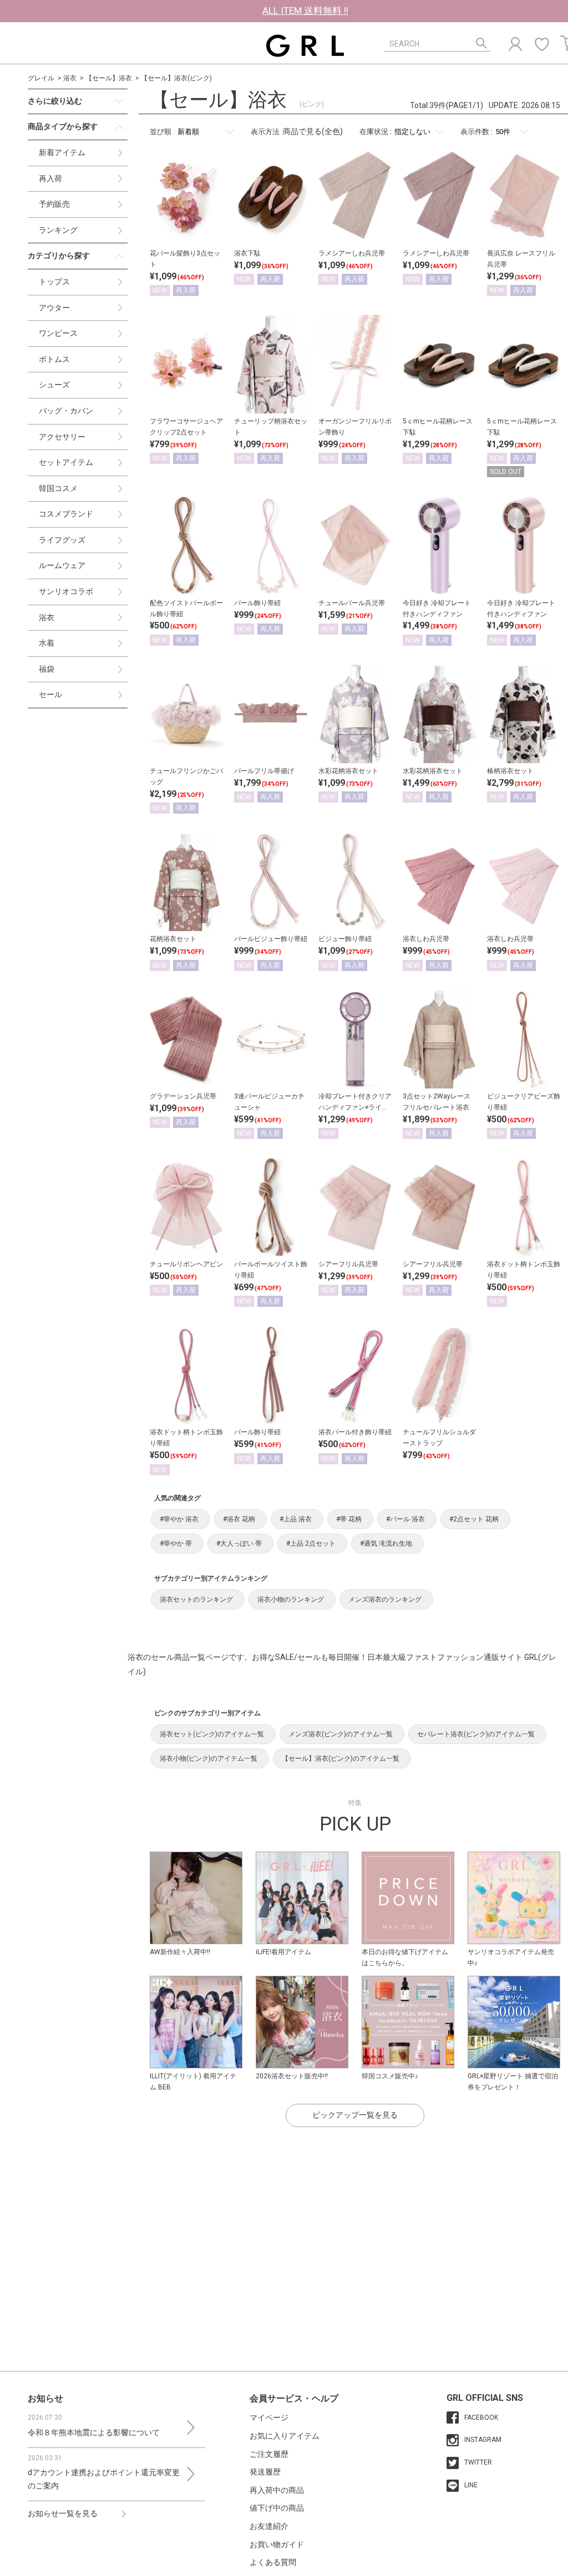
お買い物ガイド (277, 2544)
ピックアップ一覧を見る (355, 2115)
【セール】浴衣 (109, 78)
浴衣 (70, 78)
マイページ (269, 2417)
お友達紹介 (269, 2526)
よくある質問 (273, 2562)
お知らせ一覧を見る (63, 2513)
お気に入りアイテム (285, 2436)
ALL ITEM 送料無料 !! (305, 11)
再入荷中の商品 (277, 2490)
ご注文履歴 (269, 2454)
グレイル (41, 78)
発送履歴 (265, 2472)
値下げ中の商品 (277, 2508)
